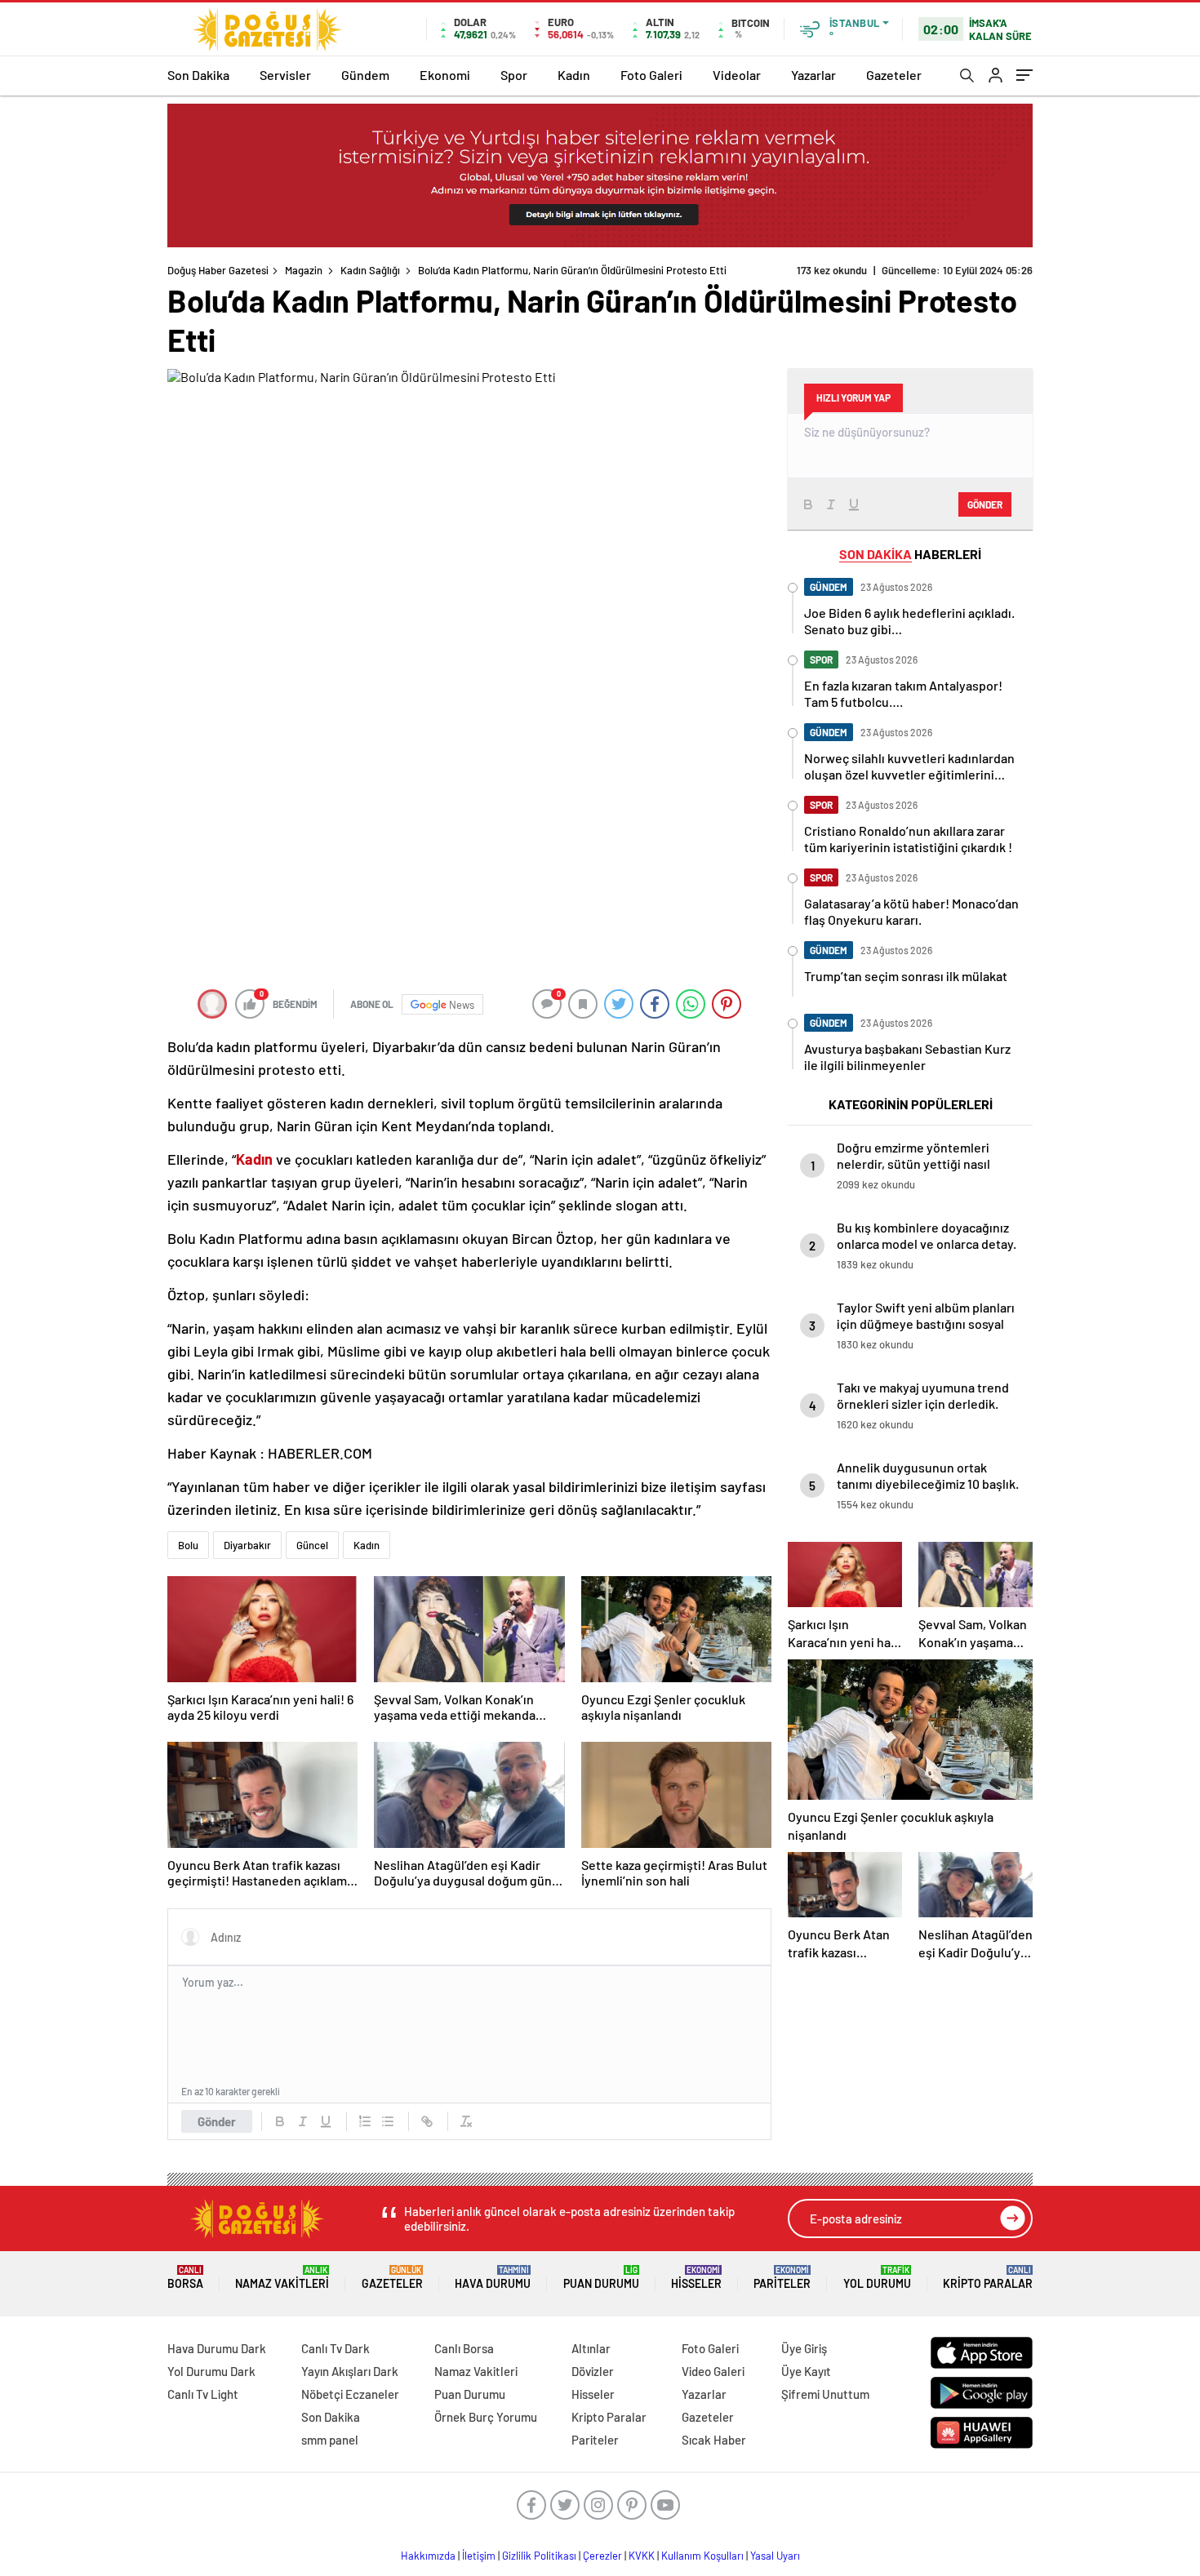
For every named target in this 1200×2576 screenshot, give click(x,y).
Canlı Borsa (464, 2348)
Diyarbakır (247, 1545)
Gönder (217, 2121)
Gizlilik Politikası (539, 2556)
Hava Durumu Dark (217, 2348)
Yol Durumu (877, 2278)
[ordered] (365, 2121)
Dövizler (593, 2371)
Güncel (312, 1545)
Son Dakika (198, 75)
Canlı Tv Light (203, 2394)
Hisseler (696, 2278)
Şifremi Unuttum (825, 2394)
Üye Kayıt (806, 2371)
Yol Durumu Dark (211, 2371)
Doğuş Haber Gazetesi (218, 270)
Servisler (285, 75)
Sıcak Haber (714, 2440)
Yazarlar (813, 75)
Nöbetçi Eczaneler (350, 2394)
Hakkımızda (428, 2556)
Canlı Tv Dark (336, 2348)
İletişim (479, 2556)
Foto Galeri (651, 75)
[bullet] (388, 2121)
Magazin (304, 270)
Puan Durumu (601, 2278)
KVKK (642, 2556)
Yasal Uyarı (775, 2556)
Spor (514, 75)
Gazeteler (894, 75)
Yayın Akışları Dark (350, 2371)
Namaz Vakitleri (282, 2278)
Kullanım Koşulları (702, 2556)
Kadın (574, 75)
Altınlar (591, 2348)
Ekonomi (445, 75)
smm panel (330, 2440)
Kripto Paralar (988, 2278)
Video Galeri (713, 2371)
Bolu (188, 1545)
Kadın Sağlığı (370, 270)
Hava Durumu (493, 2278)
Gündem (365, 75)
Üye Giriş (804, 2348)
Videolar (737, 75)
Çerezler (602, 2556)
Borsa (185, 2278)
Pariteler (782, 2278)
